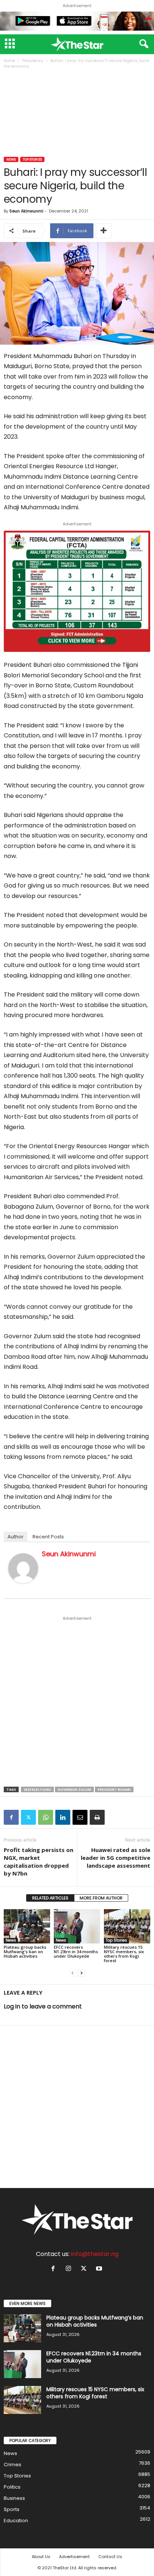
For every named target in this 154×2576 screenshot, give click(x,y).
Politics (12, 2487)
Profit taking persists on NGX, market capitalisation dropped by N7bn (38, 1862)
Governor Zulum (74, 1789)
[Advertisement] (77, 114)
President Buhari (114, 1789)
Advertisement (74, 2557)
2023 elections (37, 1789)
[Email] (80, 1817)
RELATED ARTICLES (50, 1898)
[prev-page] (73, 1973)
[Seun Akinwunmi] (23, 1568)
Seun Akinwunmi (26, 211)
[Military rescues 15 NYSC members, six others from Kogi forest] (127, 1926)
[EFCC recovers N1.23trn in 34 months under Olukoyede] (77, 1926)
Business (14, 2498)
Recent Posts (48, 1537)
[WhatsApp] (46, 1817)
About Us (41, 2557)
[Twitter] (28, 1817)
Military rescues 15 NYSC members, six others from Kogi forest (124, 1954)
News (11, 159)
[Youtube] (100, 2269)
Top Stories (32, 159)
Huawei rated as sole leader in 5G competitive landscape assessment (115, 1858)
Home (9, 61)
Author (16, 1537)
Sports (12, 2509)
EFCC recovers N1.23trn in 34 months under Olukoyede (76, 1952)
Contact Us (110, 2557)
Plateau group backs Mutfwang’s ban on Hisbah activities (25, 1952)
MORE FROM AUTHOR (101, 1898)
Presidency (33, 61)
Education (16, 2521)
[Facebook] (11, 1817)
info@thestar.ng (95, 2254)
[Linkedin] (63, 1817)
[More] (104, 231)
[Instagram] (70, 2269)
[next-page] (81, 1973)
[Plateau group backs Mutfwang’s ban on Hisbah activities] (27, 1926)
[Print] (97, 1817)
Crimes (13, 2465)
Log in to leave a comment (43, 2006)
